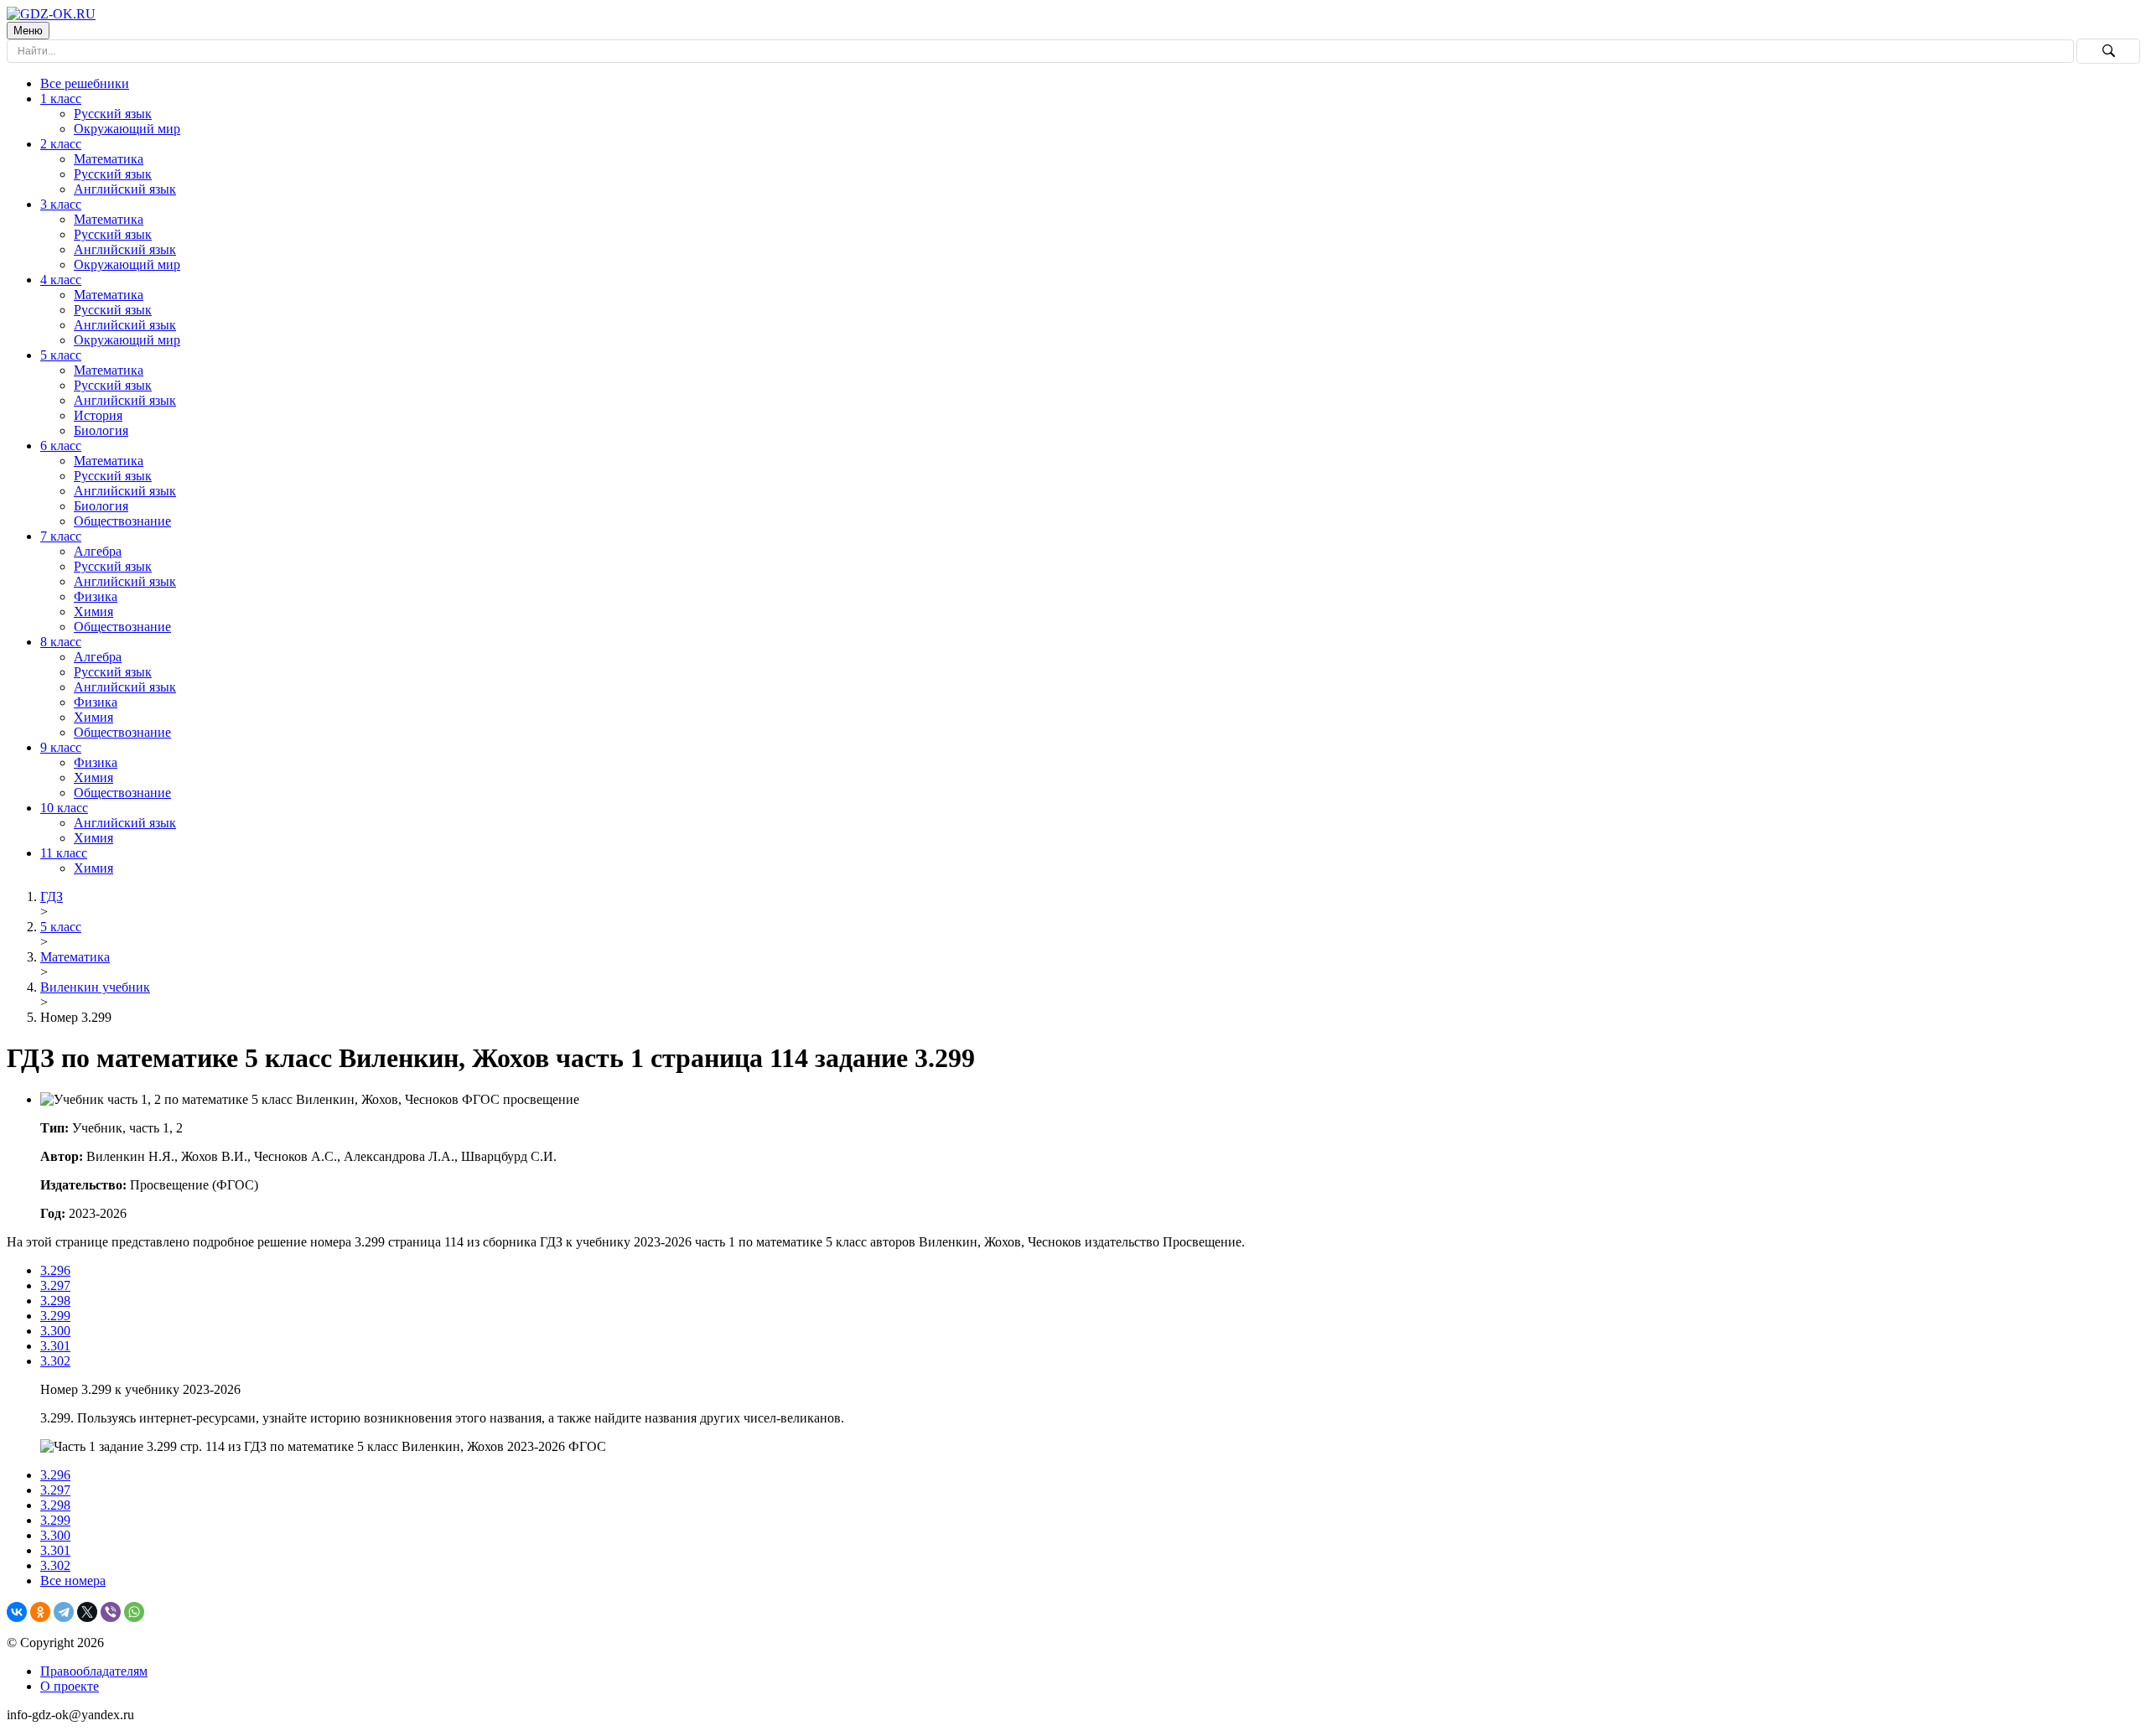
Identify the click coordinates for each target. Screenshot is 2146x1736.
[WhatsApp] (134, 1612)
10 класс (64, 808)
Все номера (73, 1581)
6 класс (61, 446)
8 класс (61, 642)
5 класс (61, 355)
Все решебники (85, 83)
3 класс (61, 204)
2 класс (61, 144)
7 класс (61, 536)
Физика (96, 596)
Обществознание (122, 521)
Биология (101, 430)
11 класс (64, 853)
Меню (28, 31)
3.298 (55, 1301)
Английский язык (125, 189)
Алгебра (98, 551)
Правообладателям (94, 1671)
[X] (87, 1612)
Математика (109, 159)
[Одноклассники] (40, 1612)
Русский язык (113, 114)
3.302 (55, 1361)
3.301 (55, 1346)
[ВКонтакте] (17, 1612)
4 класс (61, 280)
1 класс (61, 98)
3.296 (55, 1270)
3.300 (55, 1331)
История (98, 415)
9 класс (61, 747)
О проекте (70, 1686)
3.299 (55, 1316)
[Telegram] (64, 1612)
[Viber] (111, 1612)
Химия (93, 611)
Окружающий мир (127, 129)
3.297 (55, 1285)
